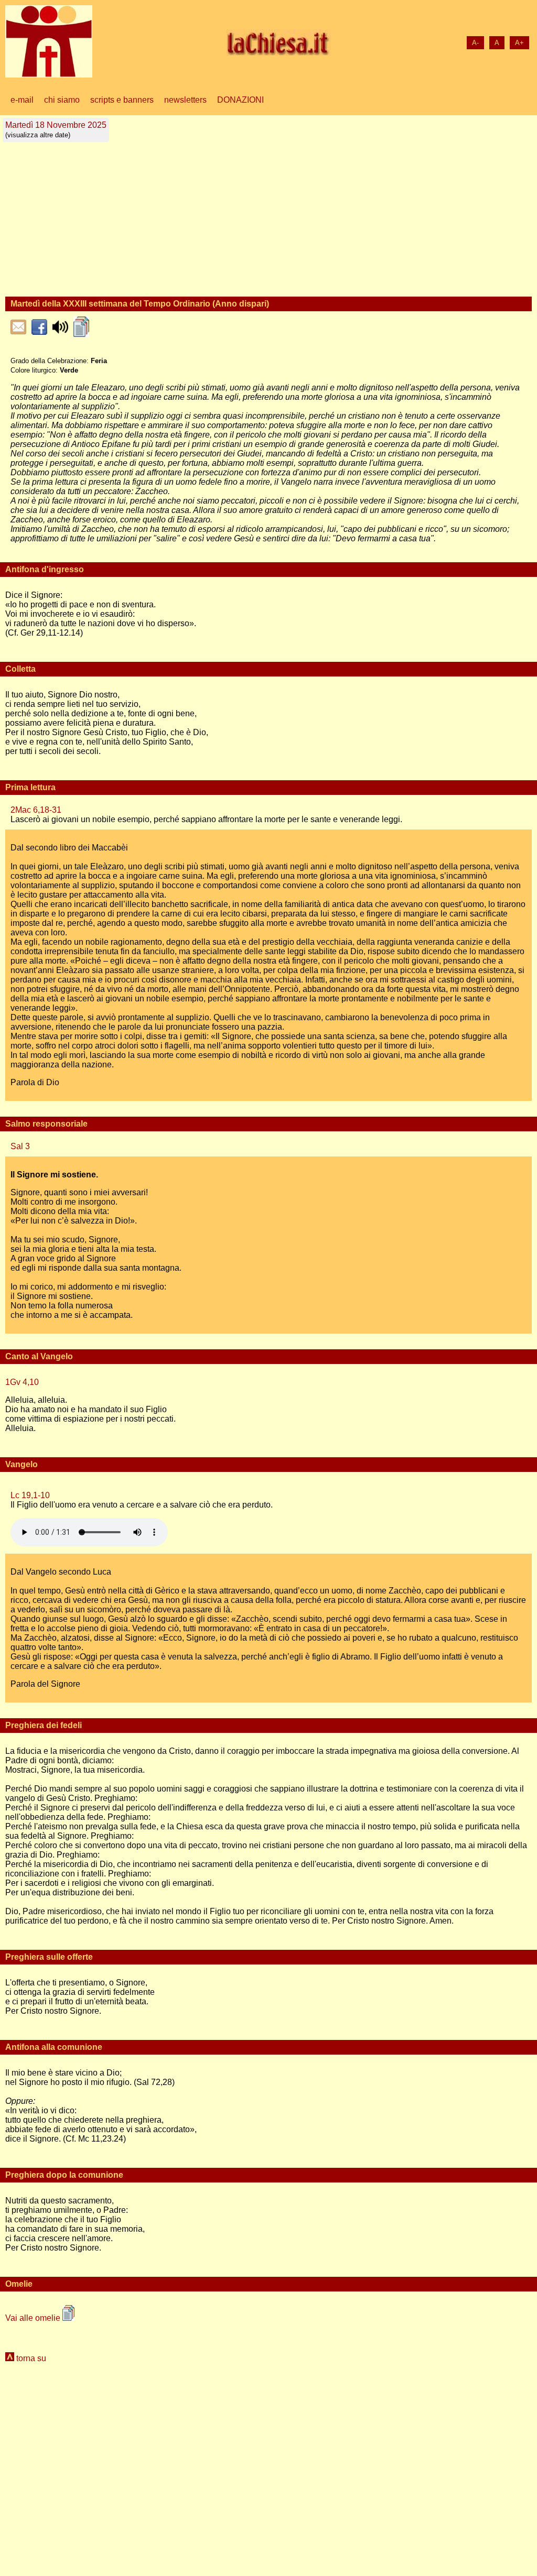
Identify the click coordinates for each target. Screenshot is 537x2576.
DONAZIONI (240, 100)
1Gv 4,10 (22, 1382)
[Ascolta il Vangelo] (60, 327)
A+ (519, 43)
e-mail (22, 100)
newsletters (185, 100)
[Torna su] (11, 2358)
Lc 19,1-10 (30, 1495)
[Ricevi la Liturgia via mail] (18, 327)
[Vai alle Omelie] (81, 327)
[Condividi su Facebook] (39, 327)
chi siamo (62, 100)
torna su (31, 2358)
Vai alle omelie (34, 2318)
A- (475, 43)
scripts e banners (122, 100)
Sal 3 (20, 1146)
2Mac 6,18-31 (36, 810)
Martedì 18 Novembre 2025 (56, 130)
